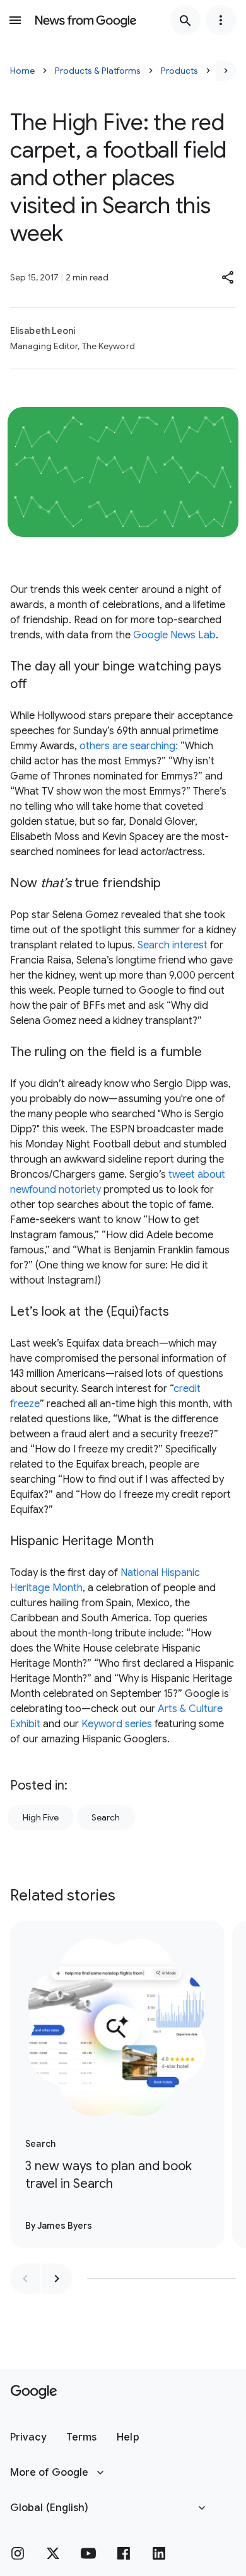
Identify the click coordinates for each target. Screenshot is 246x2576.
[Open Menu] (15, 20)
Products (179, 71)
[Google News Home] (86, 20)
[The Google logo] (34, 2392)
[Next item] (57, 2279)
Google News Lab (174, 635)
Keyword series (117, 1724)
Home (22, 71)
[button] (228, 277)
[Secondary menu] (221, 20)
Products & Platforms (98, 71)
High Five (41, 1817)
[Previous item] (25, 2279)
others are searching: (129, 746)
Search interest (173, 945)
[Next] (226, 71)
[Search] (185, 20)
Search (106, 1817)
